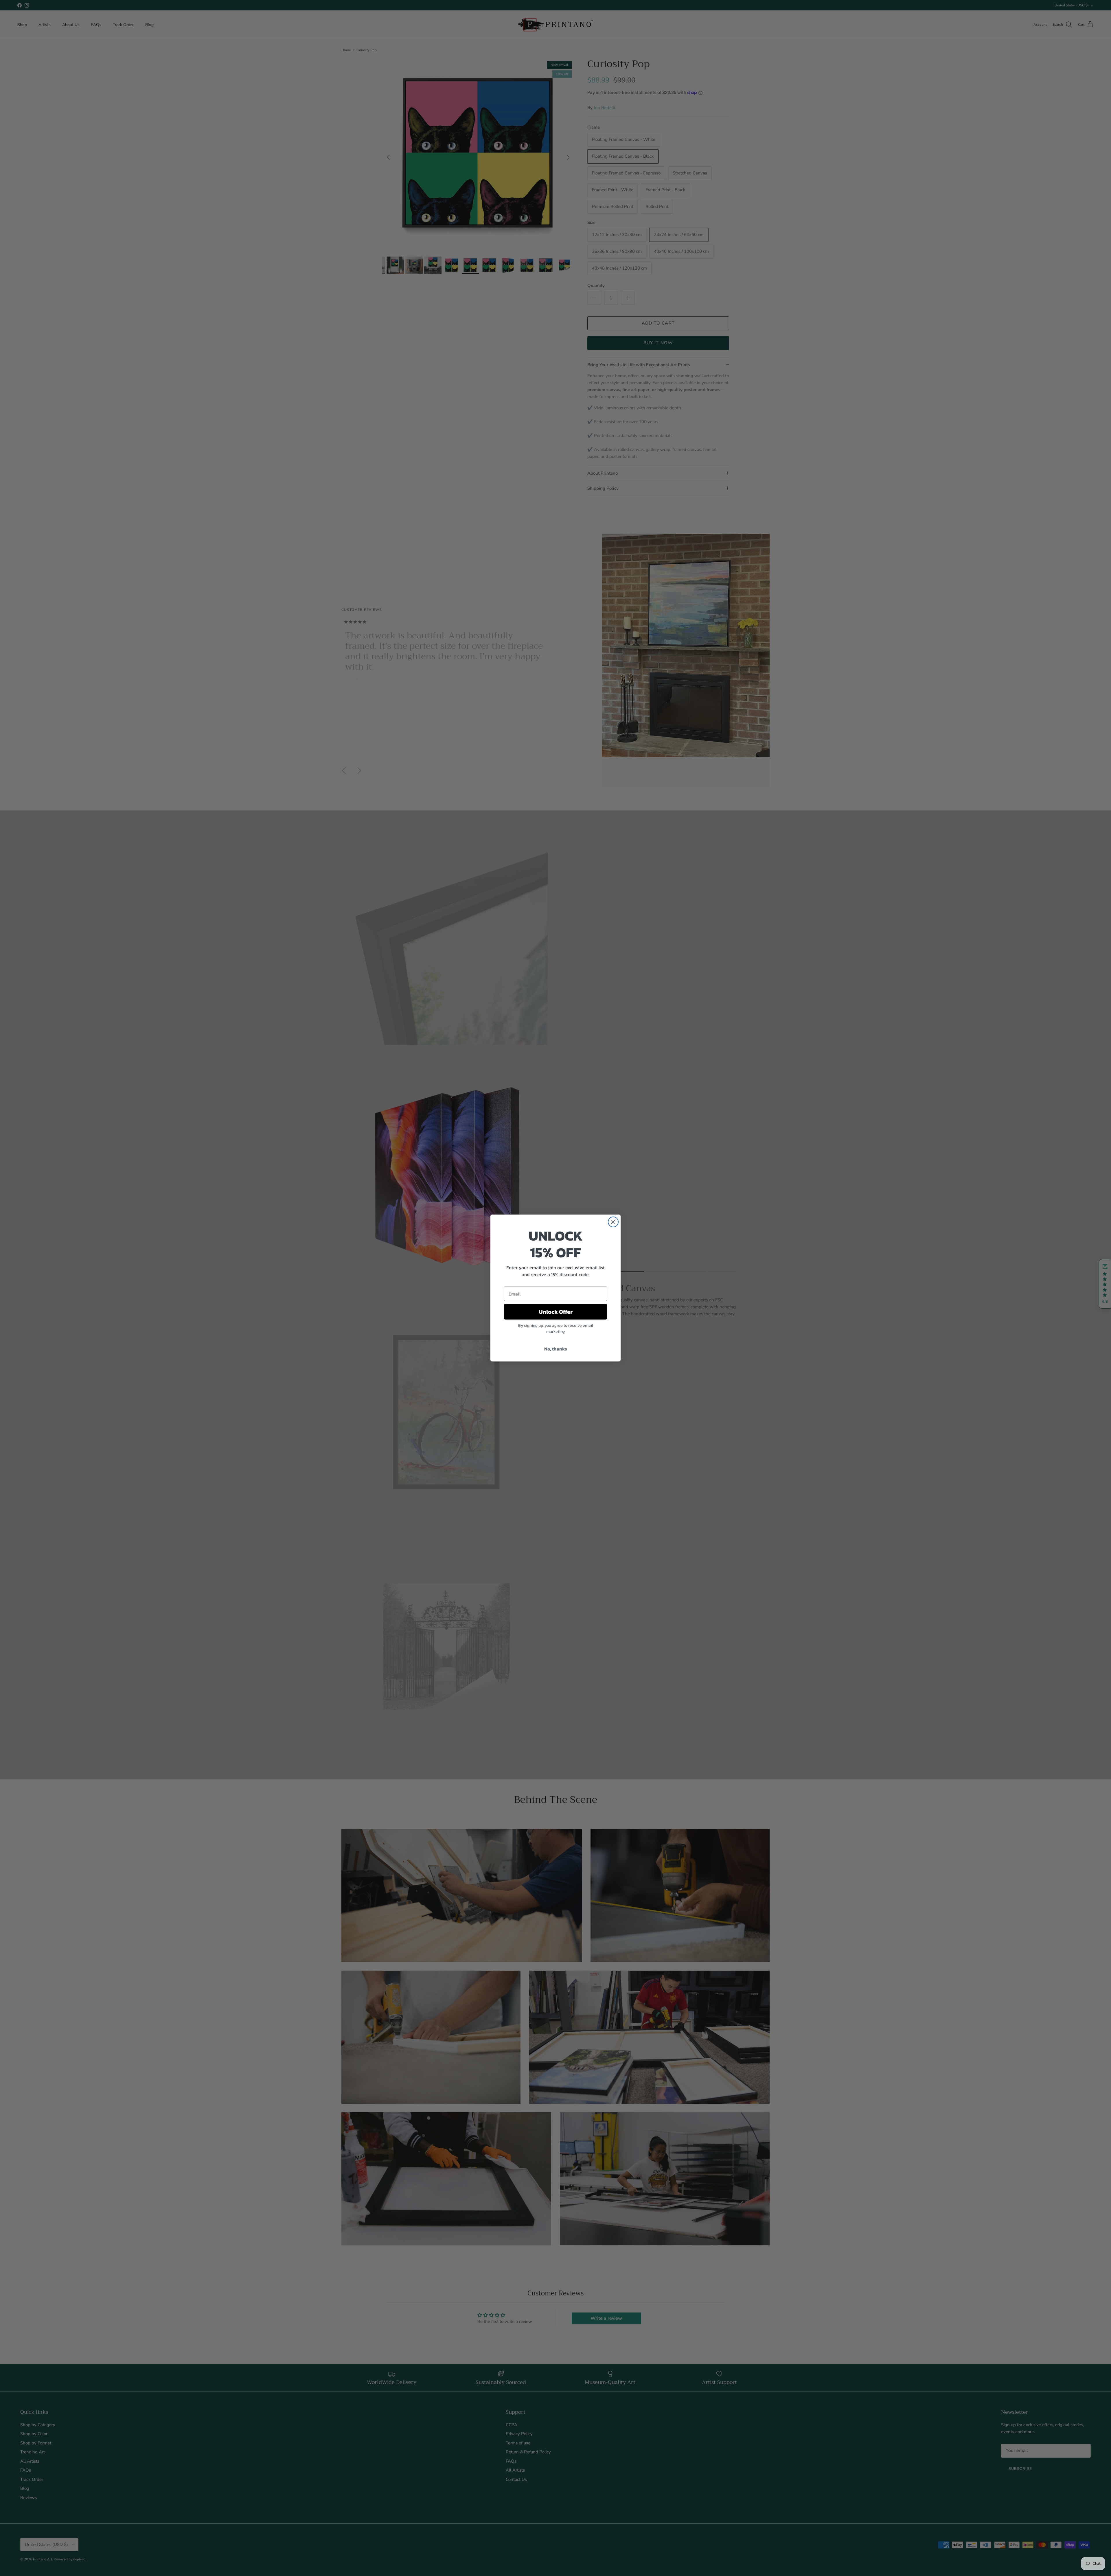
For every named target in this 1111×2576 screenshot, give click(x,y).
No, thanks (556, 1349)
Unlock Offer (556, 1312)
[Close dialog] (613, 1222)
